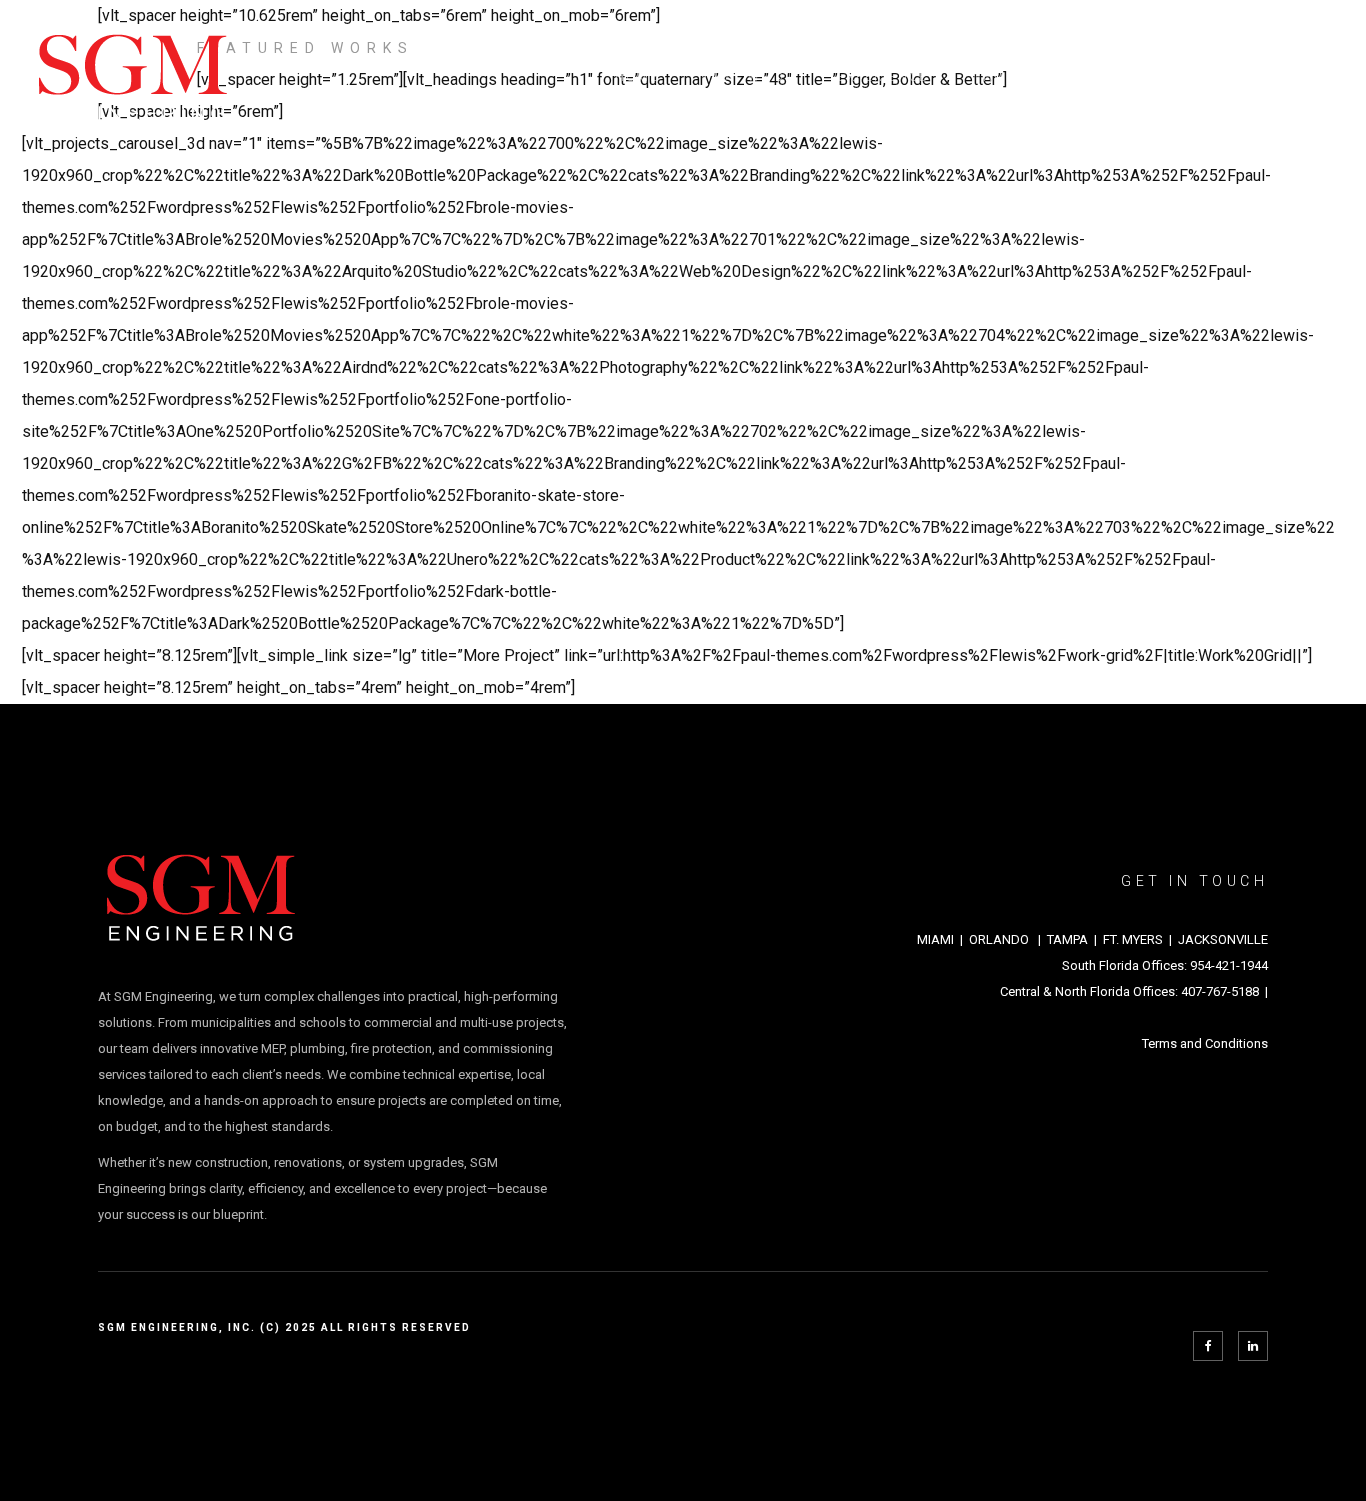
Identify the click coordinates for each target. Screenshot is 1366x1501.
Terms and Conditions (1205, 1043)
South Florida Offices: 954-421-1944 (1165, 965)
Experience (883, 77)
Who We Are (1018, 77)
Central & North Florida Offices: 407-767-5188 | (1134, 991)
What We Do (748, 77)
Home (637, 77)
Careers (1141, 77)
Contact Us (1264, 77)
